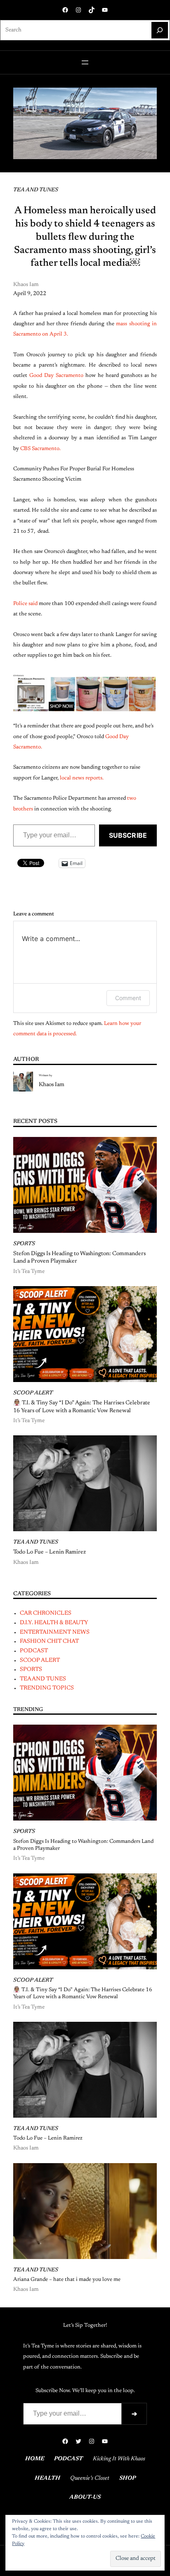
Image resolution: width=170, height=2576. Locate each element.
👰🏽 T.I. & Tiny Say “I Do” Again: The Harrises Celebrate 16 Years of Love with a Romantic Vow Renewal (82, 1407)
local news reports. (82, 778)
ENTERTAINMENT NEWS (55, 1632)
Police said (25, 604)
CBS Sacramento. (41, 449)
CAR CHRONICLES (46, 1613)
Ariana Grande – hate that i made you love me (67, 2280)
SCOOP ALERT (33, 1393)
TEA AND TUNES (36, 190)
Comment (128, 998)
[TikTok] (92, 10)
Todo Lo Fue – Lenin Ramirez (50, 1552)
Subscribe (128, 835)
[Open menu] (85, 62)
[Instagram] (78, 10)
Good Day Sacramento (56, 376)
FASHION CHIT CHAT (49, 1642)
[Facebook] (65, 10)
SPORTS (24, 1244)
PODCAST (34, 1651)
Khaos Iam (52, 1085)
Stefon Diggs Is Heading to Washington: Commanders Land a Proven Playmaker (79, 1258)
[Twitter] (78, 2441)
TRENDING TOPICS (47, 1688)
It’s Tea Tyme (29, 1272)
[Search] (160, 30)
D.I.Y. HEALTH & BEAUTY (54, 1623)
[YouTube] (105, 10)
